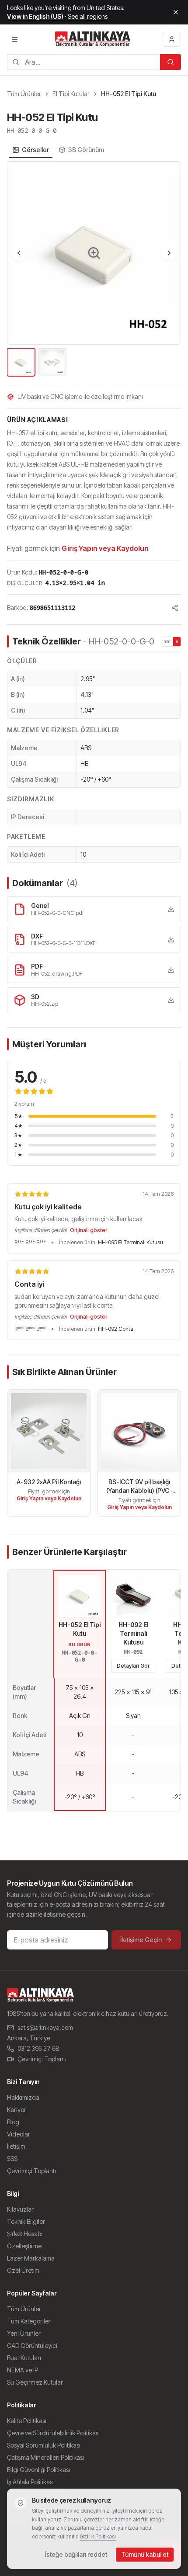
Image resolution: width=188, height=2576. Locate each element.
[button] (94, 253)
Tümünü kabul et (145, 2554)
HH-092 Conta (116, 1329)
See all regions (88, 16)
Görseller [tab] (35, 150)
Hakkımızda (23, 2097)
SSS (12, 2159)
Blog (13, 2122)
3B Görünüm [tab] (86, 150)
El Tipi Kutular (71, 94)
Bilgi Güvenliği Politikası (38, 2470)
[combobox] (84, 62)
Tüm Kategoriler (29, 2321)
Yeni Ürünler (24, 2333)
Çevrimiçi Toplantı (42, 2059)
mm (167, 641)
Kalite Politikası (27, 2421)
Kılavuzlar (20, 2209)
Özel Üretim (23, 2270)
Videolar (19, 2134)
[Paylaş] (175, 608)
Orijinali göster (89, 1230)
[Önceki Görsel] (19, 253)
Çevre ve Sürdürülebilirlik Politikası (53, 2433)
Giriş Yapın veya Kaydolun (105, 548)
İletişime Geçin (141, 1940)
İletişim (16, 2146)
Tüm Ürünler (24, 94)
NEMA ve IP (23, 2370)
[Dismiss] (176, 12)
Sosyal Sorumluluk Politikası (44, 2445)
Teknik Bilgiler (26, 2221)
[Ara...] (171, 62)
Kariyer (17, 2110)
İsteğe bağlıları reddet (76, 2554)
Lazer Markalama (31, 2258)
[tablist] (58, 150)
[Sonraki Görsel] (169, 253)
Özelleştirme (24, 2246)
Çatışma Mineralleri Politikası (45, 2457)
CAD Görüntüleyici (32, 2346)
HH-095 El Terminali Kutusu (131, 1242)
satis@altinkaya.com (45, 2027)
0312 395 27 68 (38, 2048)
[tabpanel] (94, 270)
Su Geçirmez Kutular (35, 2382)
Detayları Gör (133, 1666)
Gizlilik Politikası (98, 2536)
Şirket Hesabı (25, 2234)
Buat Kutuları (24, 2358)
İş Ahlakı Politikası (30, 2482)
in (177, 641)
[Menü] (15, 39)
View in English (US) (35, 16)
